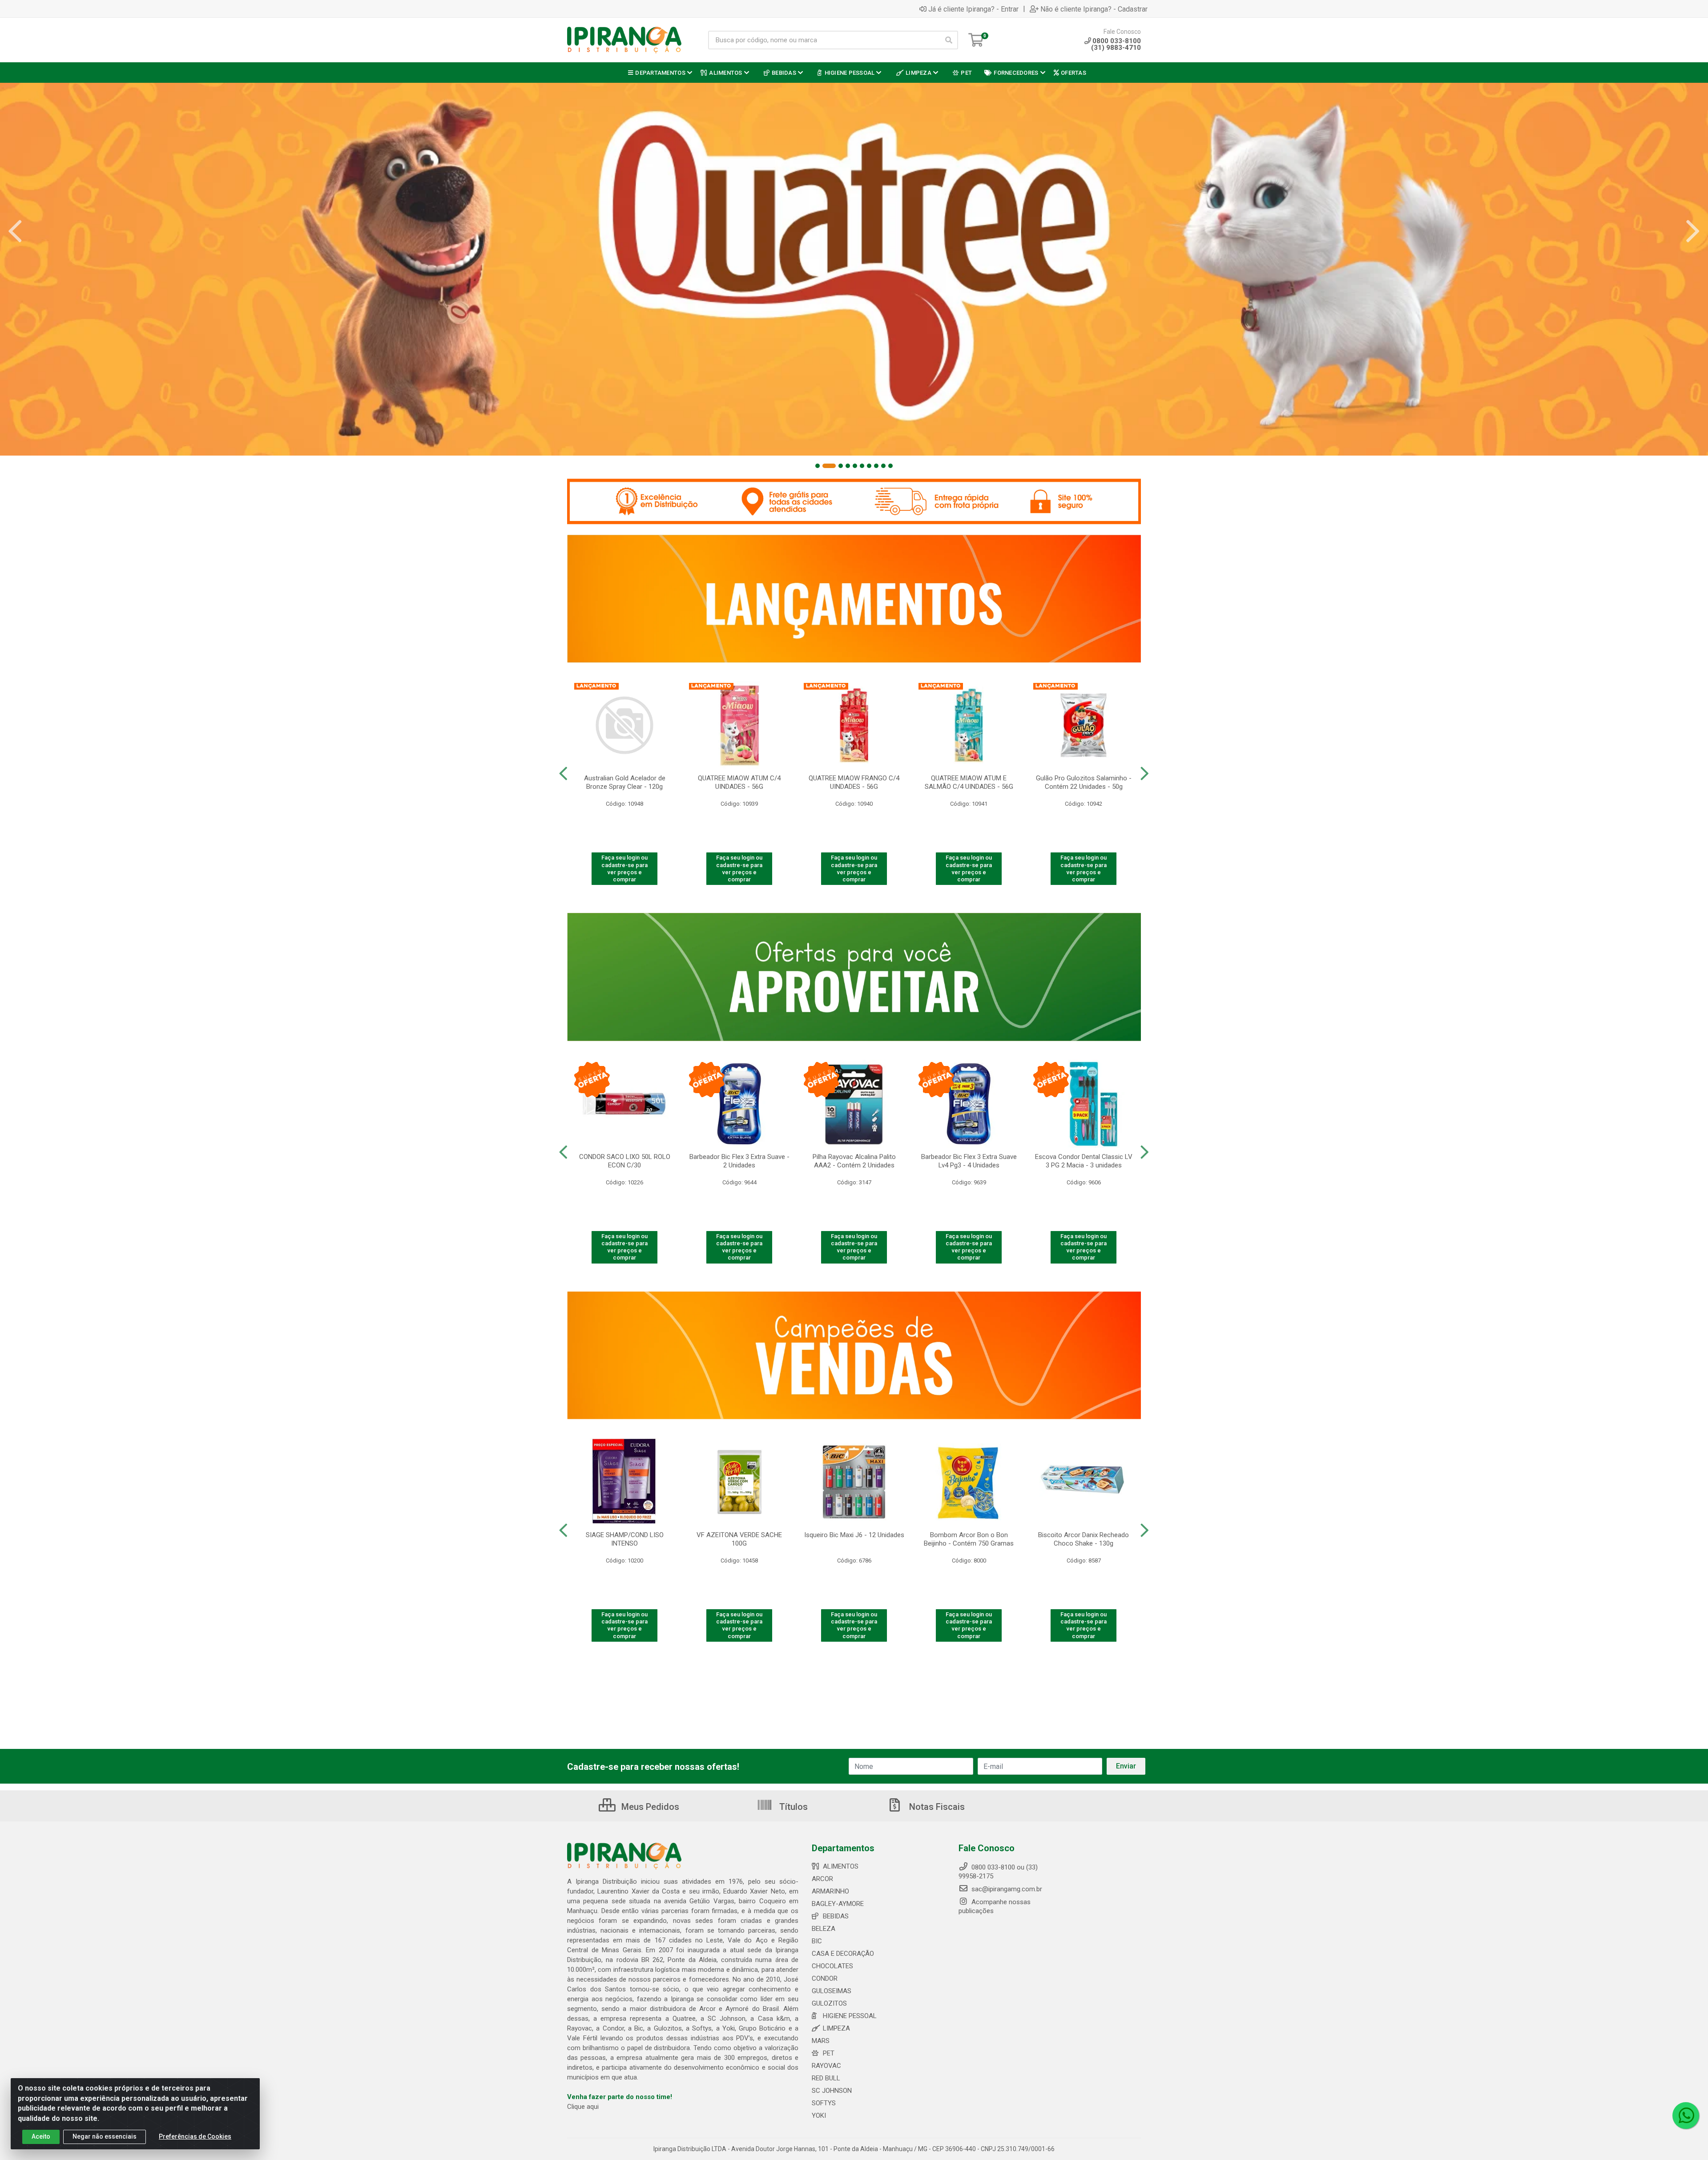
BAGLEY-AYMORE (838, 1904)
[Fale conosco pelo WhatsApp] (1686, 2116)
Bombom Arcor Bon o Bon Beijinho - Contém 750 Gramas (969, 1539)
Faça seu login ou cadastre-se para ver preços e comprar (624, 868)
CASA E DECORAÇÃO (843, 1954)
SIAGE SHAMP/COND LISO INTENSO (625, 1539)
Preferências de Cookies (195, 2136)
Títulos (792, 1807)
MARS (821, 2041)
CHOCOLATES (832, 1966)
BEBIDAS (836, 1916)
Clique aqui (583, 2107)
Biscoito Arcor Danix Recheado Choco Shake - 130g (1084, 1539)
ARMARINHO (830, 1891)
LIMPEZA (836, 2028)
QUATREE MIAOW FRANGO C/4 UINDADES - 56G (854, 782)
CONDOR (825, 1978)
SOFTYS (824, 2103)
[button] (818, 466)
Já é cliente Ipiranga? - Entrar (973, 9)
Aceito (41, 2136)
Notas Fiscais (936, 1807)
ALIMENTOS (841, 1866)
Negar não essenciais (105, 2136)
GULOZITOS (829, 2003)
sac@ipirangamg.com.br (1006, 1889)
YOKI (819, 2116)
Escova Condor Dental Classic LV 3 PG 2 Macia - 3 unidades (1084, 1161)
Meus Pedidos (649, 1807)
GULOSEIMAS (832, 1991)
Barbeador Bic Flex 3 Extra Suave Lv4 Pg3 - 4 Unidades (969, 1161)
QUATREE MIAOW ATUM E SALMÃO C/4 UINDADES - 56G (969, 782)
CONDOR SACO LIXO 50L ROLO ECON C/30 (625, 1161)
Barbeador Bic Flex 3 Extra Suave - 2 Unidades (739, 1161)
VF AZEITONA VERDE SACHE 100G (739, 1539)
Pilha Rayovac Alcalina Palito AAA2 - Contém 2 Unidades (854, 1161)
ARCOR (822, 1879)
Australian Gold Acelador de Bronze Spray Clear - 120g (625, 782)
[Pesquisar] (949, 40)
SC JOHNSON (832, 2091)
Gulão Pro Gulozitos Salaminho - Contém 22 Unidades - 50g (1084, 782)
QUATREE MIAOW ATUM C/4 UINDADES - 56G (739, 782)
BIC (817, 1941)
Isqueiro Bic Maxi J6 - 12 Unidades (854, 1535)
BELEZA (824, 1929)
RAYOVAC (826, 2066)
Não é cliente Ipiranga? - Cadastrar (1094, 9)
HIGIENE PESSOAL (850, 2016)
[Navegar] (15, 231)
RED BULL (826, 2078)
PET (829, 2053)
